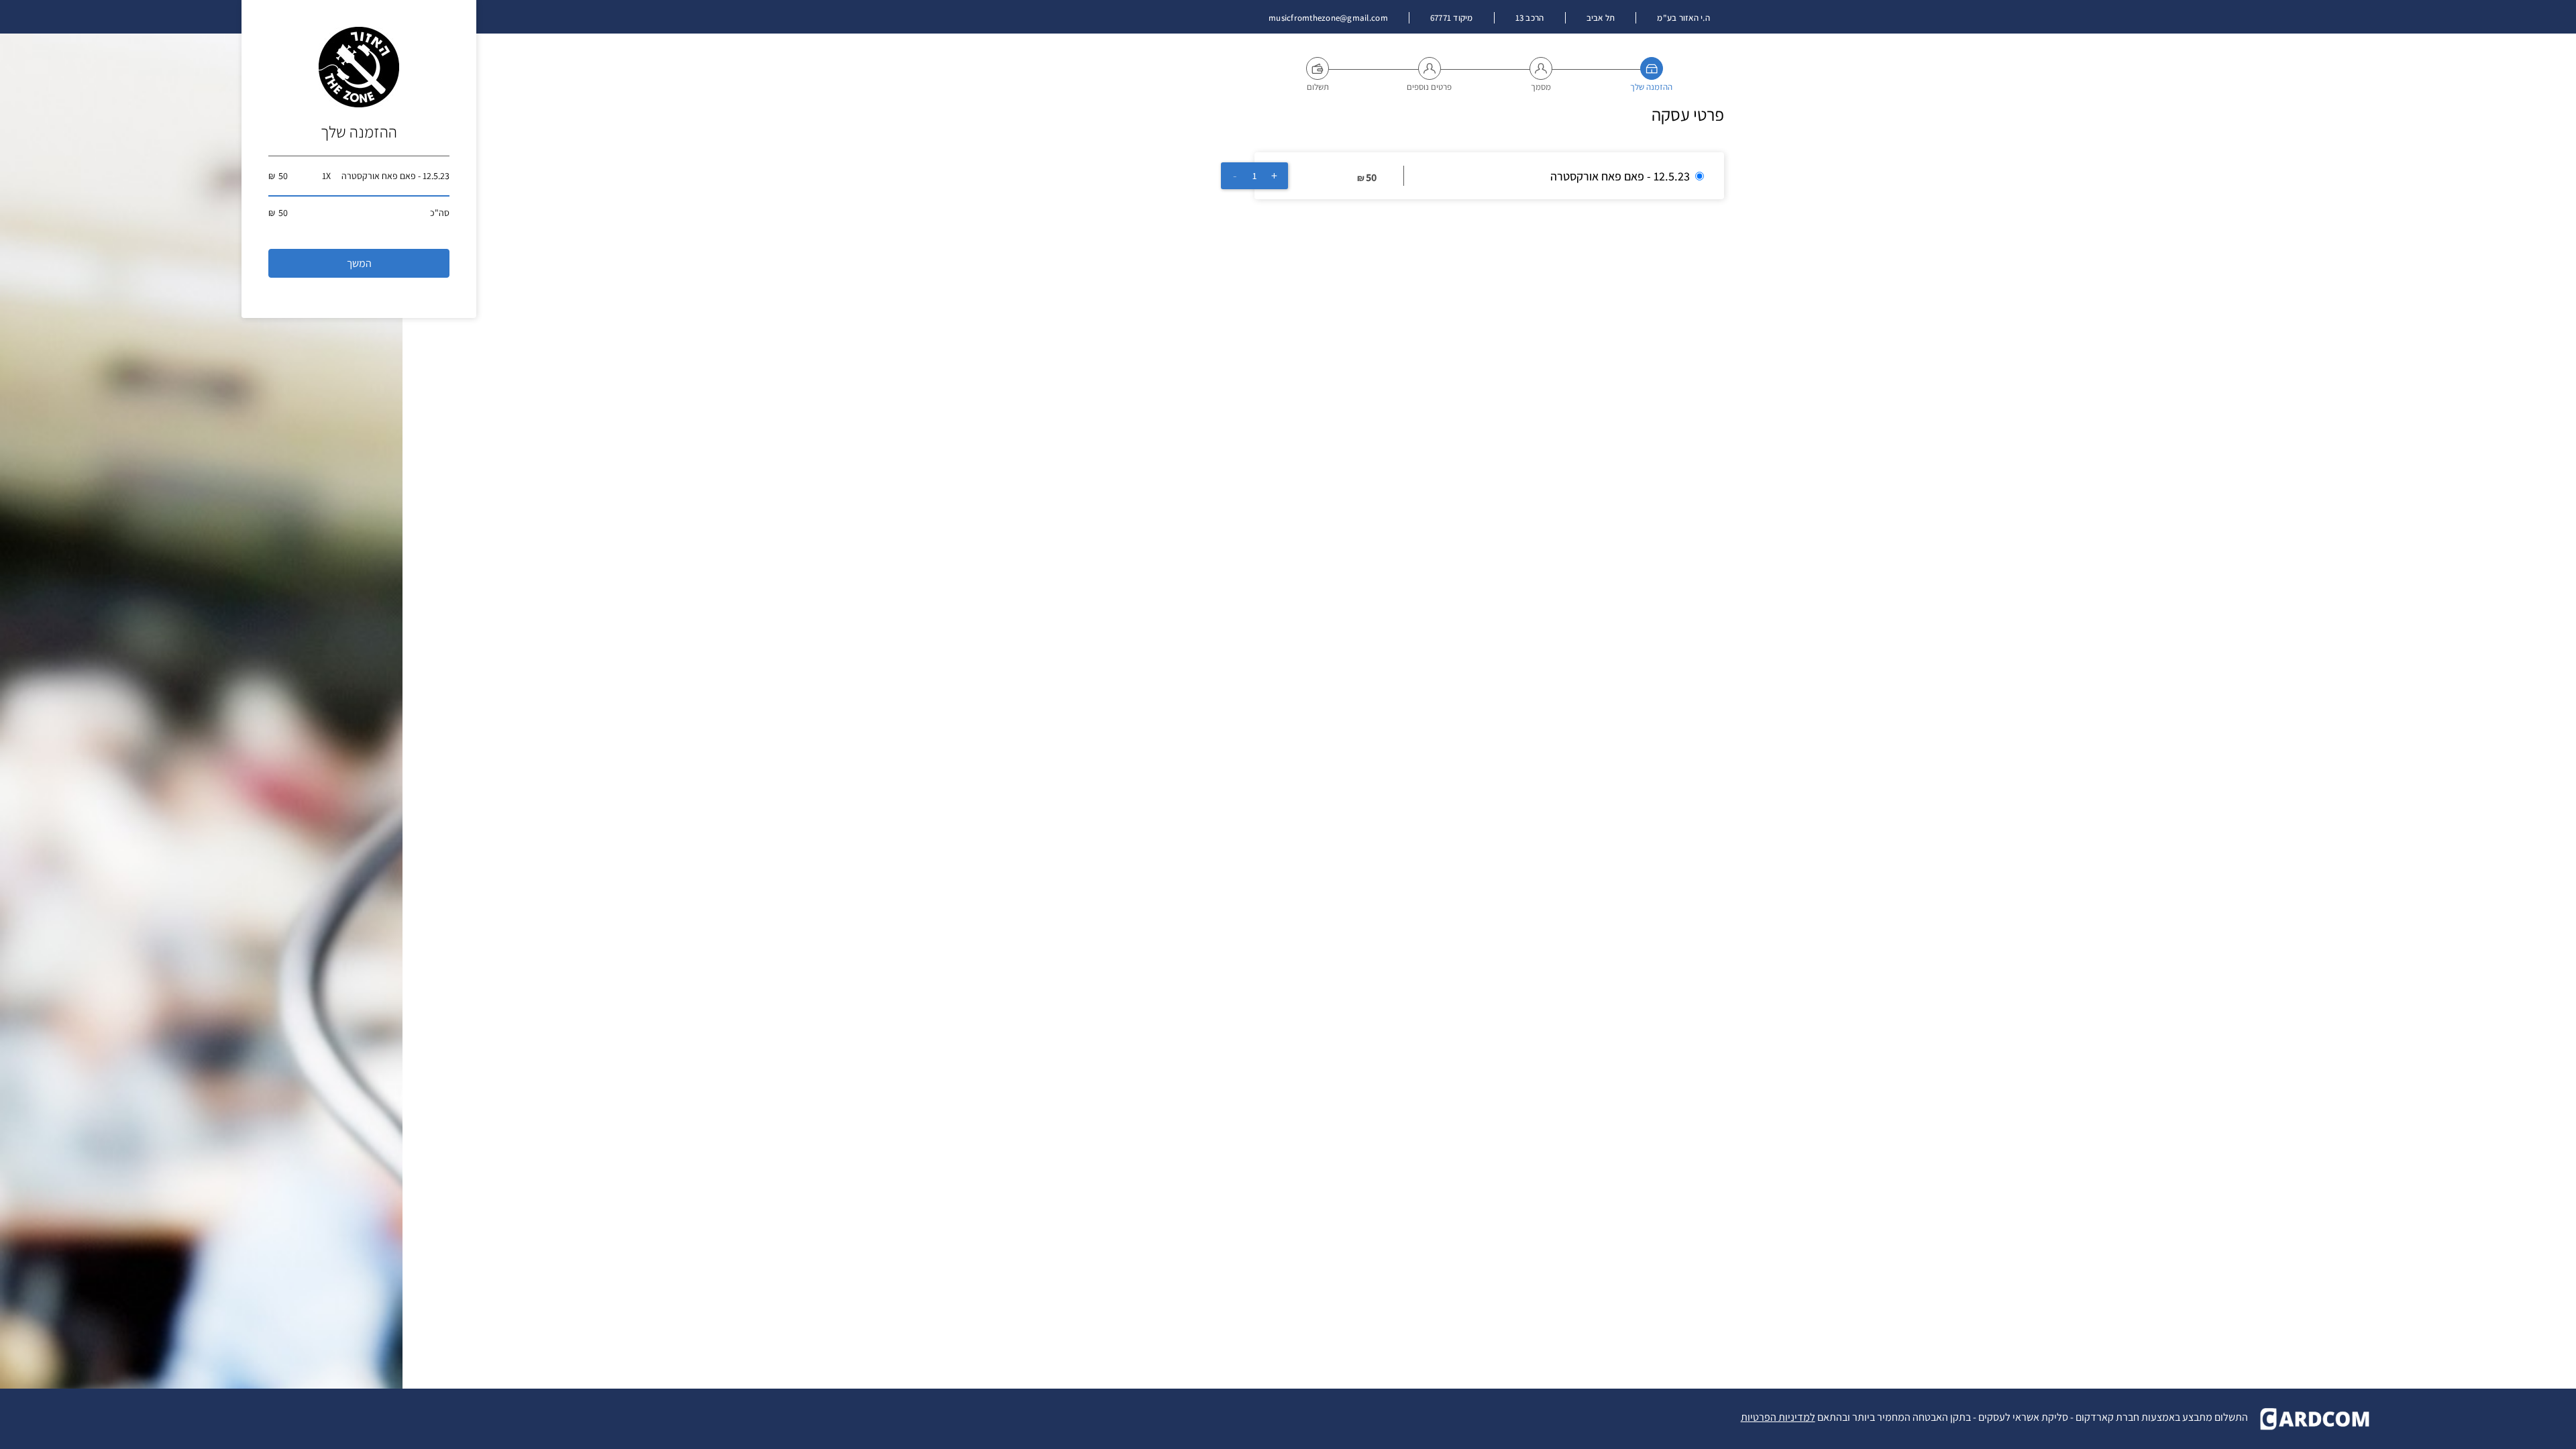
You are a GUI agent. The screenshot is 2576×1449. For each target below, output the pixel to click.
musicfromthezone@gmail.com (1328, 18)
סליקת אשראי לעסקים (2023, 1417)
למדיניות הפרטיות (1778, 1417)
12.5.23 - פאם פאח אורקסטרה (1620, 176)
